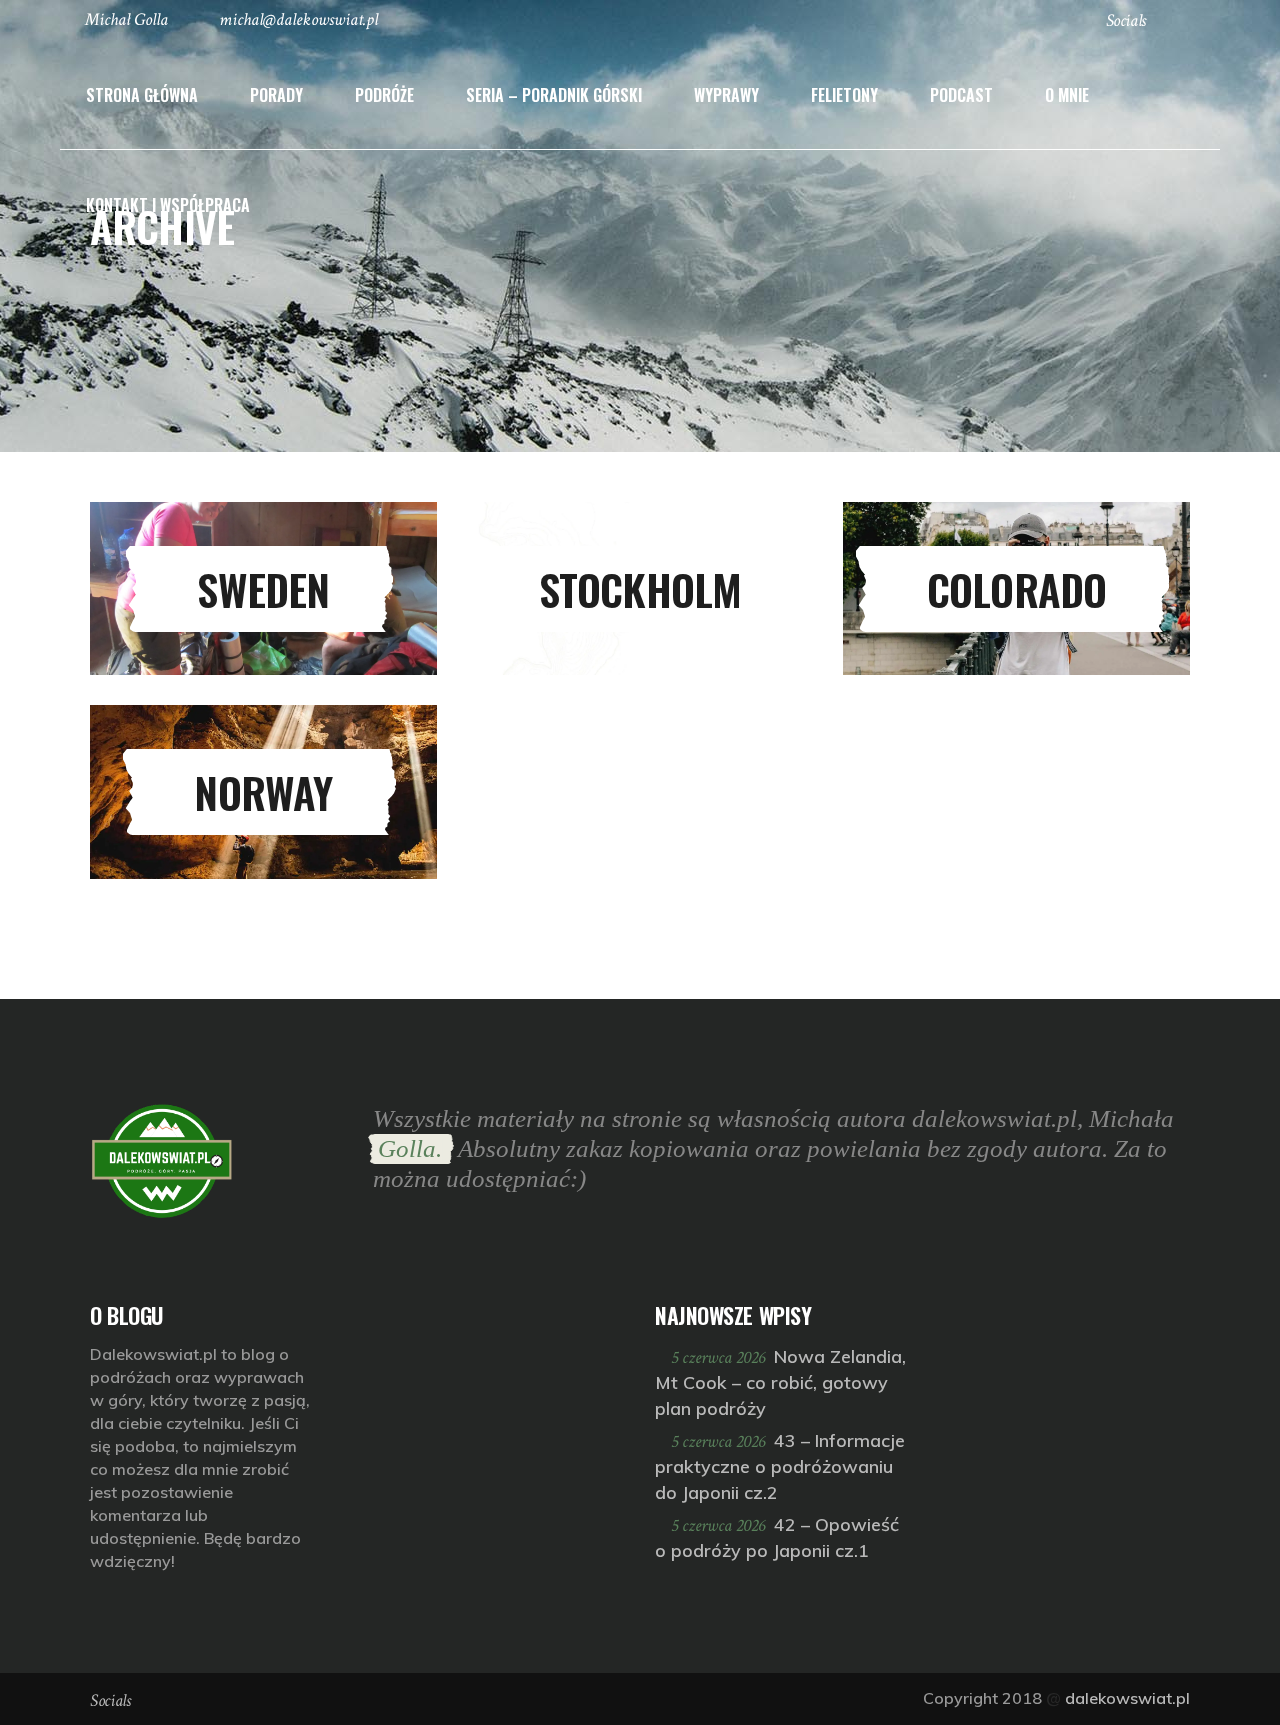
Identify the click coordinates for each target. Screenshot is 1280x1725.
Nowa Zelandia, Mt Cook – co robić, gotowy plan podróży (780, 1382)
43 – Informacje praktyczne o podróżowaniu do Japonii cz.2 (780, 1466)
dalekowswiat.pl (1127, 1698)
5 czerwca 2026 (720, 1357)
